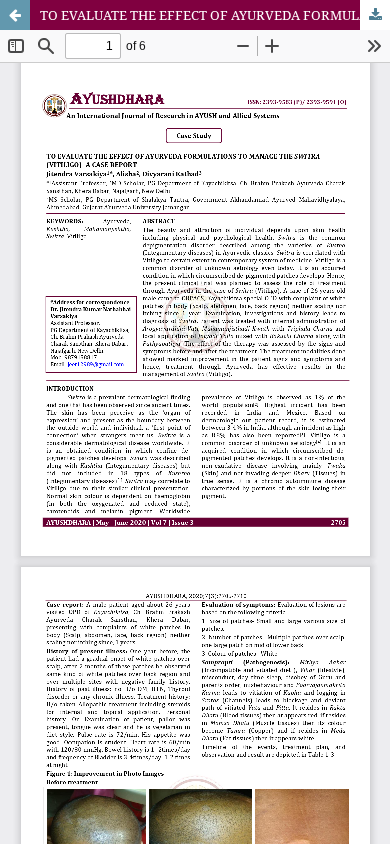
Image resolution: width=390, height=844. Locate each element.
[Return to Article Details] (15, 15)
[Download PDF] (375, 15)
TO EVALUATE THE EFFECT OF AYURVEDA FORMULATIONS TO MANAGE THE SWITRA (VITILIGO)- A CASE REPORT (215, 15)
